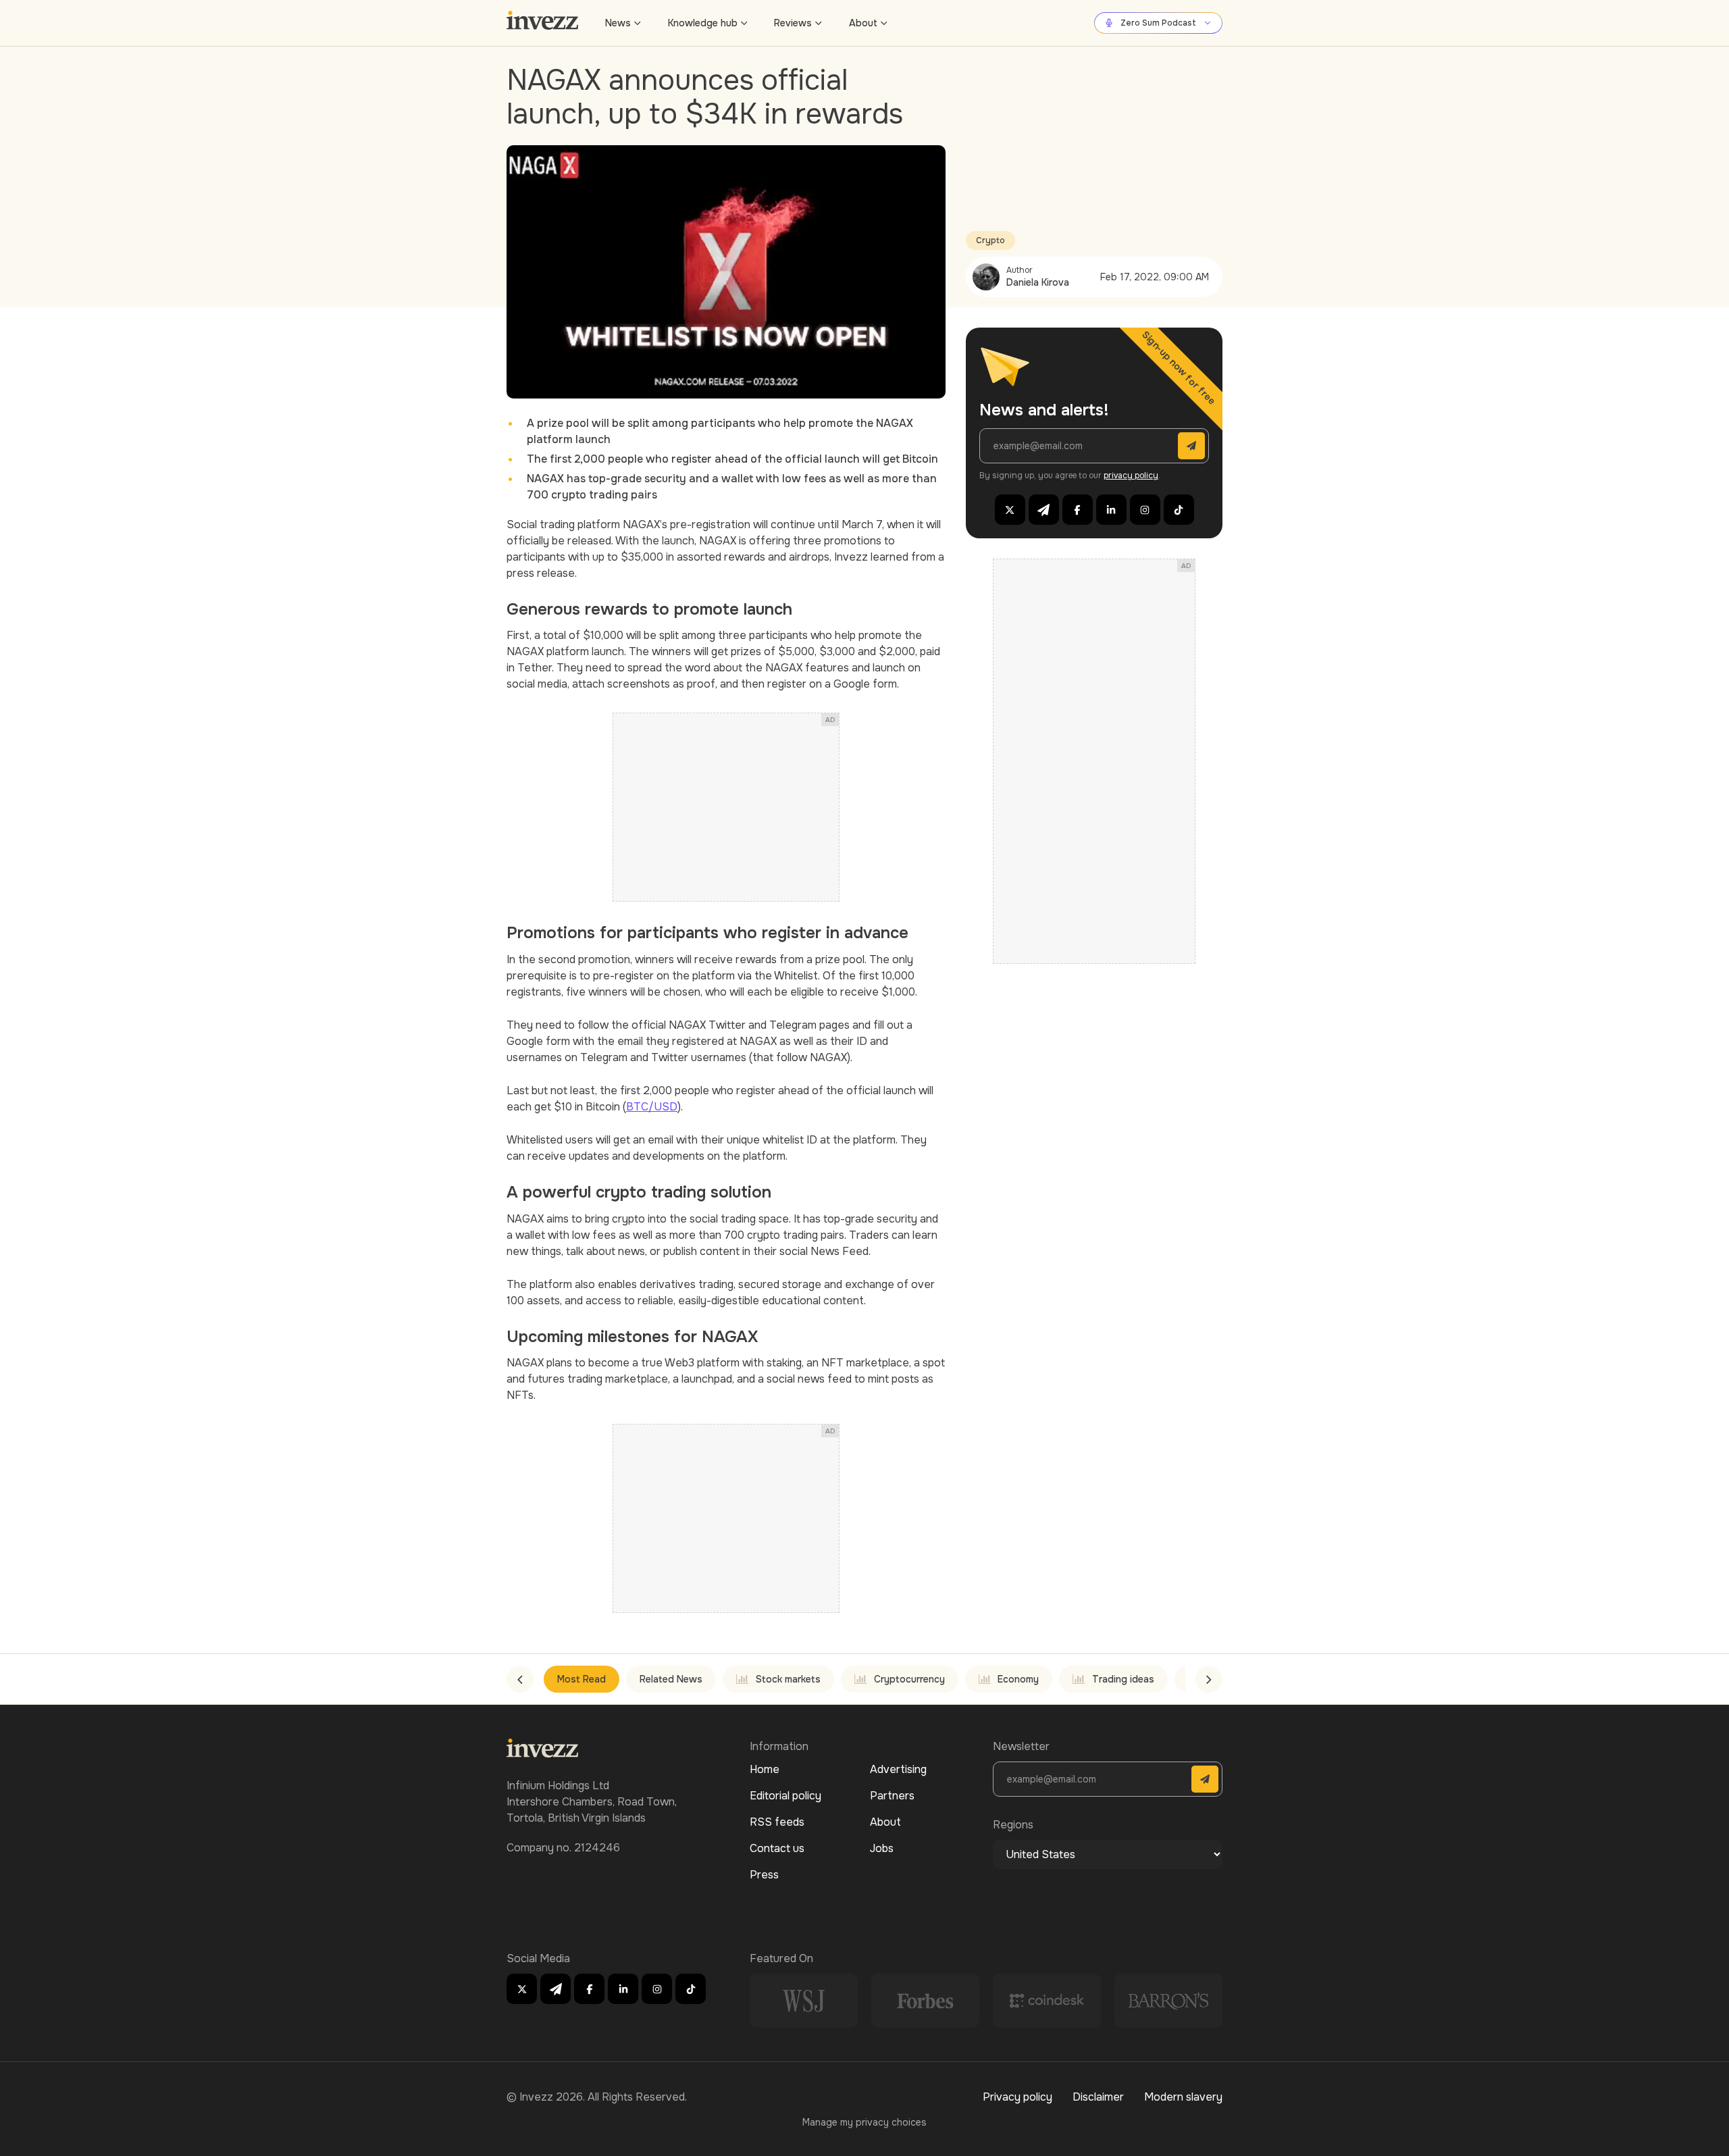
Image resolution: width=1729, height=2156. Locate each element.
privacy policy (1131, 476)
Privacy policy (1017, 2097)
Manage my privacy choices (864, 2122)
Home (765, 1769)
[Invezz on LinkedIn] (1111, 510)
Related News (671, 1679)
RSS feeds (777, 1822)
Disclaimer (1098, 2097)
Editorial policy (785, 1796)
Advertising (898, 1769)
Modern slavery (1183, 2097)
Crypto (990, 240)
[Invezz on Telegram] (1044, 510)
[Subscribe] (1191, 446)
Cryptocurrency (909, 1679)
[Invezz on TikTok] (1179, 510)
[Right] (1209, 1679)
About (863, 23)
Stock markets (788, 1679)
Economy (1018, 1679)
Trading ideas (1123, 1679)
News (618, 23)
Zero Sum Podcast (1158, 23)
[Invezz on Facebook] (1078, 510)
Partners (892, 1796)
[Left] (520, 1679)
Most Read (582, 1679)
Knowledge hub (703, 23)
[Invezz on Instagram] (1145, 510)
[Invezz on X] (1010, 510)
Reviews (793, 23)
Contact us (777, 1848)
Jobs (882, 1848)
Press (764, 1875)
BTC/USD (652, 1107)
